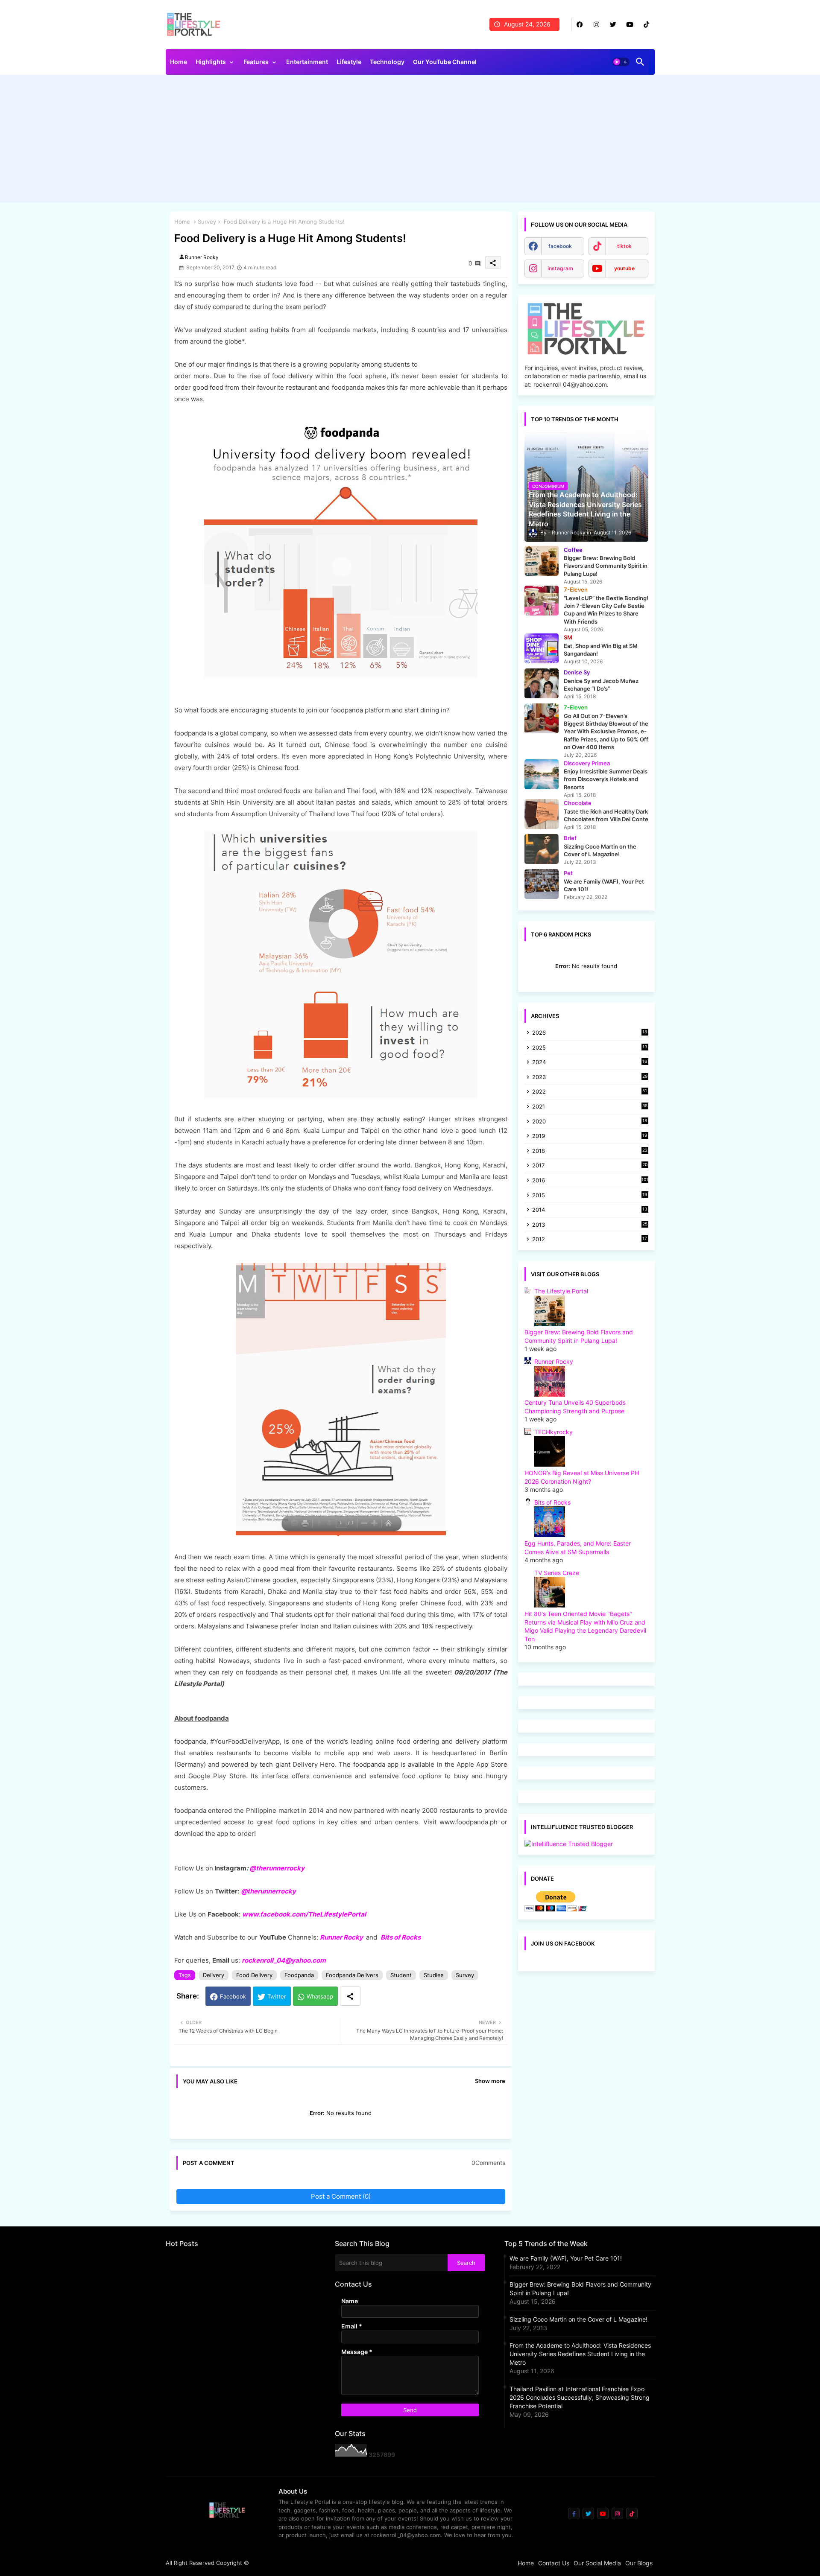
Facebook (233, 1996)
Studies (434, 1975)
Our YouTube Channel (445, 62)
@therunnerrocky (268, 1891)
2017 (590, 1166)
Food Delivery (254, 1975)
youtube (624, 268)
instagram (560, 268)
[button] (621, 62)
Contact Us (554, 2563)
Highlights (211, 62)
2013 (590, 1225)
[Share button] (350, 1996)
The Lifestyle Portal (561, 1291)
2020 (590, 1122)
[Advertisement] (410, 141)
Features (256, 62)
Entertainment (307, 62)
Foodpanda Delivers (352, 1975)
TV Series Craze (557, 1573)
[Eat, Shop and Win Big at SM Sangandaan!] (542, 648)
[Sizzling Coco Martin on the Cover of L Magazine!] (542, 849)
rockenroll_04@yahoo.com (284, 1960)
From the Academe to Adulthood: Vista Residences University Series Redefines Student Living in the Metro (580, 2354)
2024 (590, 1063)
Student (401, 1975)
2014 (590, 1210)
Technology (387, 62)
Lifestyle (349, 62)
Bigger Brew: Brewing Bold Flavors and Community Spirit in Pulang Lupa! (580, 2289)
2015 (590, 1196)
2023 (590, 1078)
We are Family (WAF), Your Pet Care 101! (566, 2258)
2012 (590, 1240)
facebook (560, 246)
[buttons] (580, 25)
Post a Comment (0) (341, 2196)
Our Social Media (597, 2563)
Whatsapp (320, 1996)
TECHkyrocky (553, 1432)
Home (179, 62)
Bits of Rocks (401, 1937)
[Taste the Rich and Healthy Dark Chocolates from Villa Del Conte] (542, 814)
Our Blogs (639, 2563)
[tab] (179, 64)
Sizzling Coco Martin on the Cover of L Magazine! (578, 2319)
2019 (590, 1136)
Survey (207, 222)
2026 (590, 1033)
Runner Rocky (341, 1937)
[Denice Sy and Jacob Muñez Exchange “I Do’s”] (542, 683)
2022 (590, 1092)
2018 (590, 1151)
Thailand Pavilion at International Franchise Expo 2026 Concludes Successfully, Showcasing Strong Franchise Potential (580, 2397)
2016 (590, 1180)
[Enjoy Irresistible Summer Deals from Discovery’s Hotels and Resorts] (542, 774)
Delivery (214, 1975)
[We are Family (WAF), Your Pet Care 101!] (542, 884)
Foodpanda (299, 1975)
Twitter (277, 1996)
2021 (590, 1107)
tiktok (624, 246)
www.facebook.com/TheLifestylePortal (304, 1914)
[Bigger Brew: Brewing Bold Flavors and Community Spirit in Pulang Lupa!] (542, 561)
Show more (490, 2081)
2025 (590, 1048)
